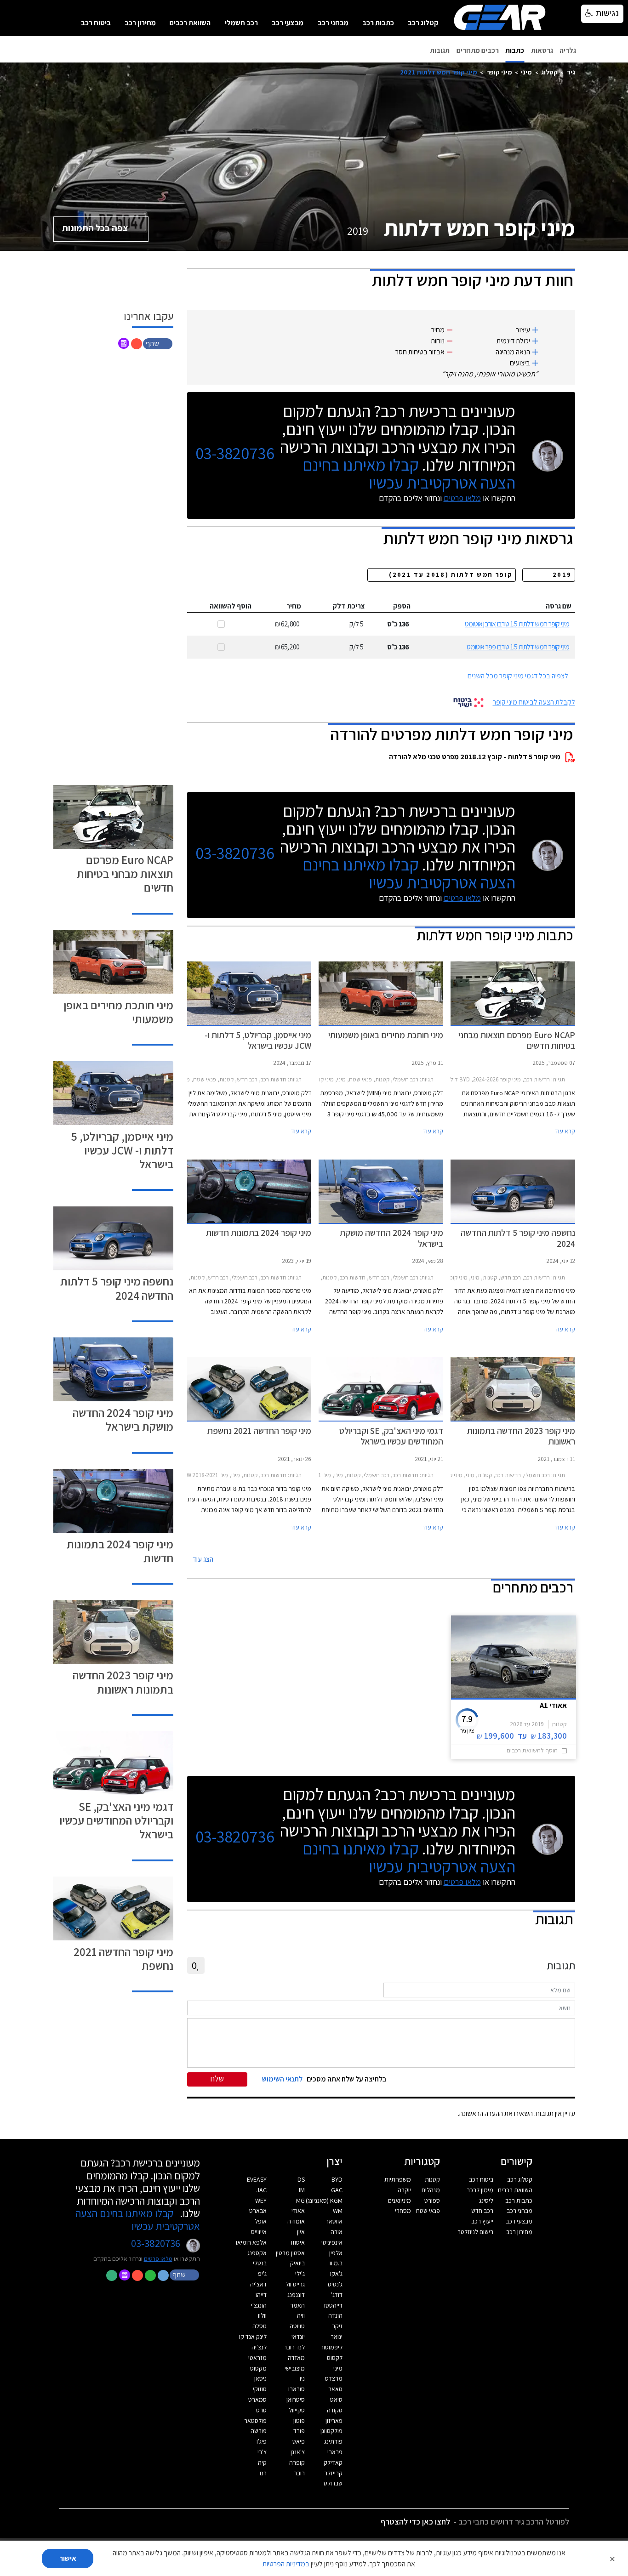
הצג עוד (203, 1559)
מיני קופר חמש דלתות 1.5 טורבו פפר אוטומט (518, 647)
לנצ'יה (259, 2347)
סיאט (336, 2400)
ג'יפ (262, 2274)
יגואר (337, 2337)
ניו (302, 2378)
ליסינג (486, 2201)
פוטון (299, 2421)
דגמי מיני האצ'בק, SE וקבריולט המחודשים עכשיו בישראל (116, 1820)
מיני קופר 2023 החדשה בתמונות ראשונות (123, 1682)
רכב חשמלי (241, 23)
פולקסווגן (331, 2431)
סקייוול (297, 2410)
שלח (217, 2078)
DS (301, 2179)
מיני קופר (499, 72)
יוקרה (404, 2190)
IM (302, 2190)
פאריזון (334, 2421)
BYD (337, 2179)
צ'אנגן (298, 2452)
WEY (261, 2201)
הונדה (335, 2315)
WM (338, 2211)
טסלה (260, 2326)
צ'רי (262, 2452)
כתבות (515, 50)
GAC (337, 2190)
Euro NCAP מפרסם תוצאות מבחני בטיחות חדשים (125, 873)
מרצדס (334, 2378)
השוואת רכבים (190, 23)
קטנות (432, 2179)
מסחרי (403, 2211)
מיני (526, 72)
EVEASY (257, 2179)
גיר (571, 72)
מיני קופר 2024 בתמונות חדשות (120, 1551)
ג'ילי (300, 2274)
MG (300, 2201)
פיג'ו (262, 2441)
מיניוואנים (400, 2201)
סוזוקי (260, 2389)
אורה (337, 2232)
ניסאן (260, 2378)
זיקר (337, 2326)
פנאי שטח (428, 2211)
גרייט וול (295, 2284)
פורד (299, 2431)
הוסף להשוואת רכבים (532, 1750)
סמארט (257, 2400)
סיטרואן (296, 2400)
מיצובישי (295, 2368)
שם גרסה (559, 606)
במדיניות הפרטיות (286, 2564)
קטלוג (549, 72)
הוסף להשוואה (231, 606)
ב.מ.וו (336, 2263)
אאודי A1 (553, 1705)
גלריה (568, 50)
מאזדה (296, 2358)
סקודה (335, 2410)
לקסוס (335, 2358)
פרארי (335, 2452)
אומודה (296, 2221)
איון (301, 2232)
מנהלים (431, 2190)
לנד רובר (294, 2347)
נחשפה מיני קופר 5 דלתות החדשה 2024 (117, 1288)
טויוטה (297, 2326)
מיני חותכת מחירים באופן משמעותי (118, 1012)
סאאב (335, 2389)
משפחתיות (398, 2179)
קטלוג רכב (423, 23)
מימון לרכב (480, 2190)
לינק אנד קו (253, 2337)
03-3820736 (235, 453)
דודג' (337, 2295)
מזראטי (257, 2358)
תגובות (440, 50)
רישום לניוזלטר (475, 2232)
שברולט (333, 2483)
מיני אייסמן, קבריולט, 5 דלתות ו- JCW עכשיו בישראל (122, 1150)
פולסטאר (255, 2421)
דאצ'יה (258, 2284)
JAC (262, 2190)
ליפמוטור (331, 2347)
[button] (159, 343)
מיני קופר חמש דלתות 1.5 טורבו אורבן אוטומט (517, 624)
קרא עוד (565, 1131)
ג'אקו (336, 2274)
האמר (297, 2305)
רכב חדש (482, 2211)
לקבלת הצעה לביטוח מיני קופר (534, 702)
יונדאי (298, 2337)
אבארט (258, 2211)
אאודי (298, 2211)
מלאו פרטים (462, 498)
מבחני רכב (333, 23)
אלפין (336, 2253)
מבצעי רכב (288, 23)
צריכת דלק (349, 606)
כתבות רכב (378, 23)
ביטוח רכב (96, 23)
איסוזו (298, 2242)
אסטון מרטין (290, 2253)
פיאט (299, 2441)
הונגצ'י (259, 2305)
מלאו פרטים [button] (158, 2258)
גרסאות (542, 50)
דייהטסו (333, 2305)
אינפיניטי (332, 2242)
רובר (299, 2473)
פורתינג (333, 2441)
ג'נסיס (335, 2284)
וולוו (262, 2315)
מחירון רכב (140, 23)
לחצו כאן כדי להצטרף (415, 2522)
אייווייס (259, 2232)
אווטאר (334, 2221)
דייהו (261, 2295)
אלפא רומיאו (251, 2242)
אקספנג (257, 2253)
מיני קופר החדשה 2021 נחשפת (123, 1959)
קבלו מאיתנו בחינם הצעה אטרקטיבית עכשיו (409, 473)
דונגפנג (296, 2295)
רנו (263, 2473)
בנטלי (260, 2263)
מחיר (294, 606)
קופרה (297, 2462)
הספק (402, 606)
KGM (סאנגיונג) (324, 2201)
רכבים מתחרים (478, 50)
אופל (261, 2221)
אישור (68, 2558)
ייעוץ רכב (482, 2221)
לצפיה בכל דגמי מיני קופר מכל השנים (518, 676)
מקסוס (258, 2368)
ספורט (432, 2201)
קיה (262, 2462)
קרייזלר (333, 2473)
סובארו (297, 2389)
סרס (261, 2410)
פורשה (259, 2431)
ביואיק (297, 2263)
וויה (301, 2315)
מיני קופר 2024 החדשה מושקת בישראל (123, 1419)
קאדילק (333, 2462)
